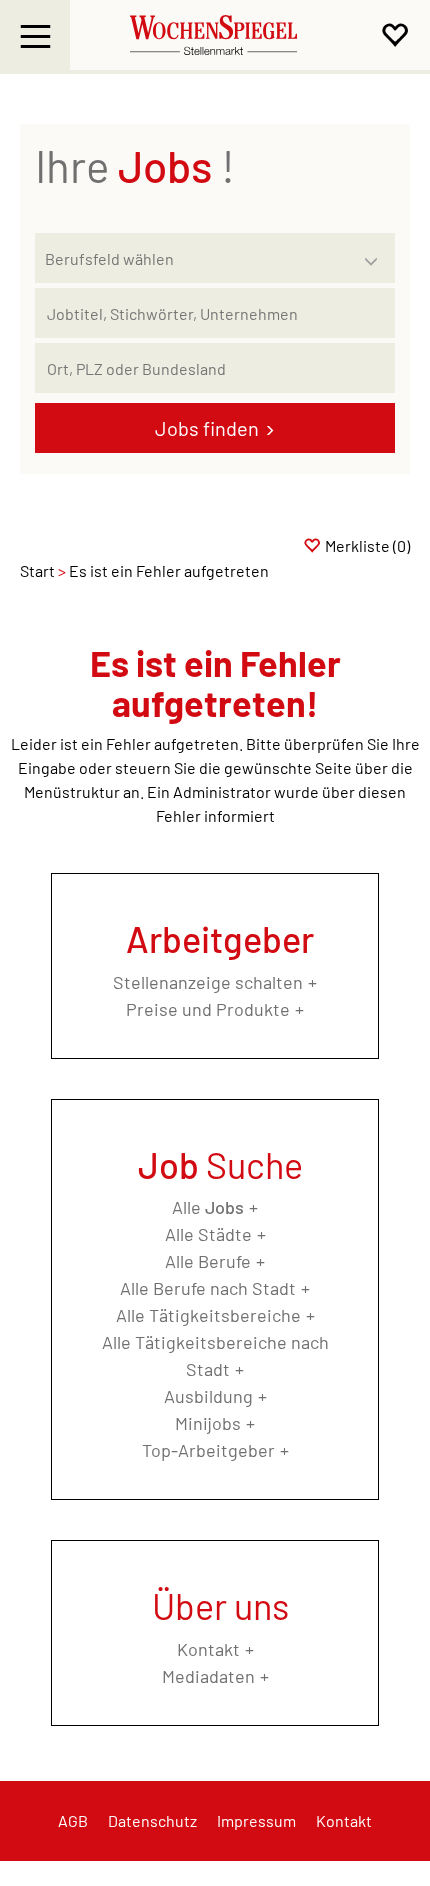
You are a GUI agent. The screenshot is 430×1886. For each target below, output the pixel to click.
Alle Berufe (208, 1261)
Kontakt (208, 1649)
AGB (73, 1820)
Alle (208, 1207)
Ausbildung (208, 1396)
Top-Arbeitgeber (208, 1450)
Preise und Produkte (208, 1009)
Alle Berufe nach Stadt (208, 1288)
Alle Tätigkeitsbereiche (208, 1315)
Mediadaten (208, 1676)
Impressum (256, 1820)
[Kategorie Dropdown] (375, 253)
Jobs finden (207, 428)
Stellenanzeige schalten (208, 982)
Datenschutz (152, 1820)
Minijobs (208, 1423)
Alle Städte (208, 1234)
